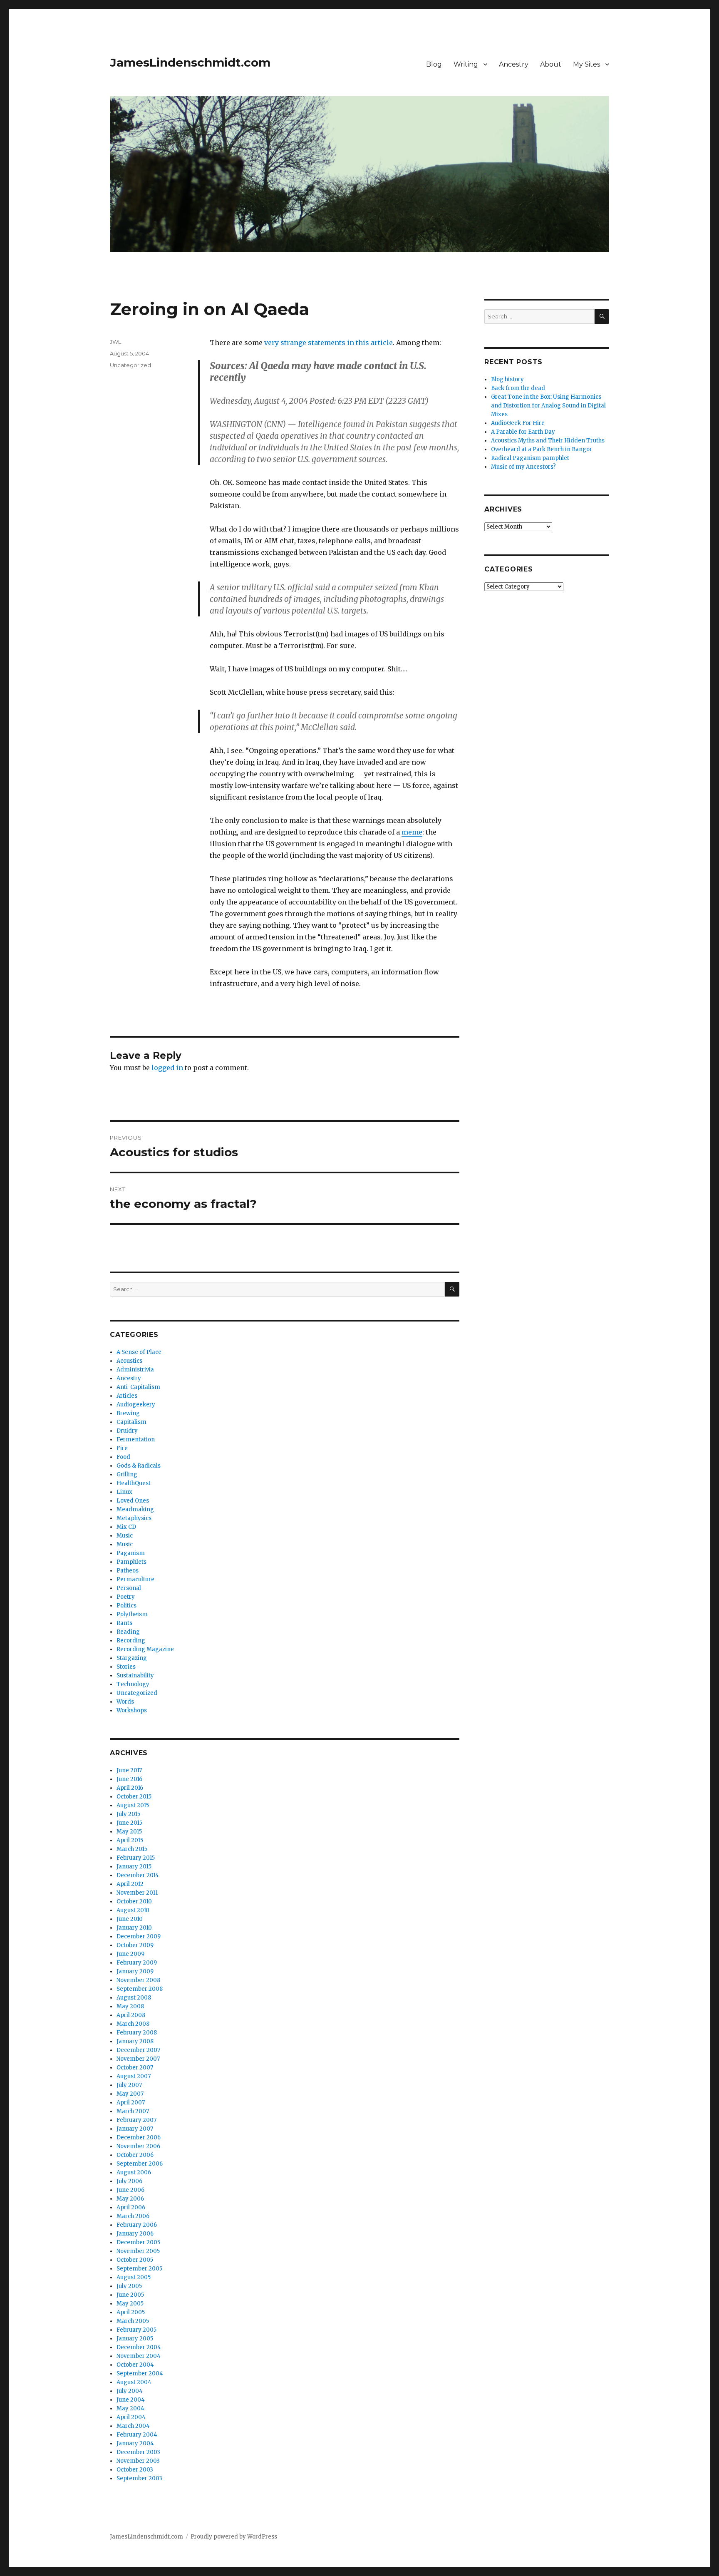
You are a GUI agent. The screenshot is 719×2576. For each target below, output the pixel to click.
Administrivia (135, 1370)
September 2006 (140, 2164)
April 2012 (130, 1884)
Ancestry (514, 64)
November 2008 (138, 1980)
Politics (126, 1606)
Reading (128, 1632)
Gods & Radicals (139, 1466)
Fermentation (136, 1440)
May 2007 (130, 2094)
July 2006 (129, 2181)
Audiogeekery (136, 1405)
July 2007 (129, 2085)
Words (125, 1702)
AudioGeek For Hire (518, 423)
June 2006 (130, 2190)
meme (412, 832)
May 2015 (129, 1832)
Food (123, 1457)
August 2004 (134, 2382)
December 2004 (139, 2347)
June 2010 (130, 1919)
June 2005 (130, 2295)
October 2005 (135, 2260)
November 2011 (137, 1893)
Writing (466, 64)
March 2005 (133, 2321)
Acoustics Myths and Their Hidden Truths (548, 441)
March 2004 (133, 2426)
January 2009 (135, 1971)
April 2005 (131, 2312)
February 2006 (137, 2225)
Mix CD (126, 1527)
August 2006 (134, 2172)
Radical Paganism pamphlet (530, 458)
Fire (122, 1448)
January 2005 (135, 2339)
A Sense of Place (139, 1352)
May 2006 (130, 2199)
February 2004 (137, 2435)
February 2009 (137, 1963)
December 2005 (138, 2242)
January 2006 (135, 2234)
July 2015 (128, 1814)
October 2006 (135, 2155)
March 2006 (133, 2216)
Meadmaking (135, 1509)
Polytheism (132, 1614)
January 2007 (135, 2129)
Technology (133, 1684)
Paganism (131, 1553)
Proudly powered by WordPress (234, 2537)
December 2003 (138, 2452)
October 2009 (135, 1945)
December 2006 (139, 2138)
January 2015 (134, 1867)
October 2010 (134, 1902)
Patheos (128, 1571)
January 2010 (134, 1928)
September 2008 (140, 1989)
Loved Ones (133, 1501)
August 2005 (134, 2277)
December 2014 (138, 1875)
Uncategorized (130, 365)
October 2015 (134, 1797)
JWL (115, 342)
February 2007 (136, 2120)
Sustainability (135, 1676)
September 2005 (139, 2269)
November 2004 (139, 2356)
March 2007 (133, 2111)
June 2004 (131, 2400)
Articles (127, 1396)
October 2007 (135, 2068)
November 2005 (138, 2251)
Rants (124, 1623)
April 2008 (131, 2015)
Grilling (127, 1474)
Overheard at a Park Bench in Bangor (542, 449)
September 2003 (139, 2478)
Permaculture (135, 1579)
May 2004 (130, 2408)
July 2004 (130, 2391)
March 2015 (132, 1849)
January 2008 (135, 2041)
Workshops (132, 1710)
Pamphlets (131, 1562)
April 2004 (131, 2417)
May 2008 (130, 2006)
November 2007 (138, 2059)
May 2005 (130, 2304)
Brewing (128, 1413)
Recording (131, 1641)
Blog (434, 64)
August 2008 (134, 1998)
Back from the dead (518, 388)
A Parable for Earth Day (523, 432)
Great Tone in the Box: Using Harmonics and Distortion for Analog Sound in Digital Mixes (548, 406)
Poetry (126, 1597)
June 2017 (129, 1770)
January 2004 (135, 2443)
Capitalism (131, 1422)
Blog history (507, 379)
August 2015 (133, 1805)
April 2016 (130, 1788)
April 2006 (131, 2207)
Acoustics (129, 1361)
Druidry (127, 1431)
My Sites (586, 64)
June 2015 (129, 1823)
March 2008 (133, 2024)
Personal (129, 1588)
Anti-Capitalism (138, 1387)
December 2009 (139, 1936)
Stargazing (132, 1658)
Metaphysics (134, 1518)
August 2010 (133, 1910)
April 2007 (131, 2103)
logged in (167, 1068)
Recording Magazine (145, 1649)
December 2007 (138, 2050)
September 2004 (140, 2374)
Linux (124, 1492)
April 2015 (130, 1840)
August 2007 (134, 2076)
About (551, 64)
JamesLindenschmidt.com (190, 62)
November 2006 (138, 2146)
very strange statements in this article (329, 343)
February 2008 (137, 2033)
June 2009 (130, 1954)
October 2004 (135, 2365)
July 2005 (129, 2286)
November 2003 (138, 2461)
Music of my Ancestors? (523, 467)
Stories (126, 1667)
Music (125, 1536)
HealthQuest (134, 1483)
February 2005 (136, 2330)
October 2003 (135, 2470)
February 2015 (136, 1858)
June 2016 (129, 1779)
